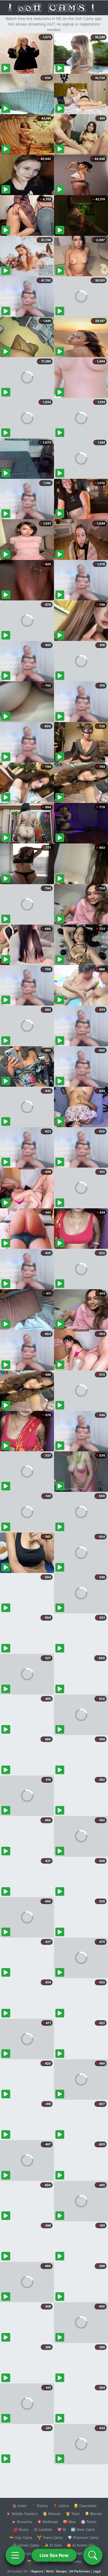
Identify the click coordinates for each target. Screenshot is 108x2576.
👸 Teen (73, 2514)
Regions (37, 2571)
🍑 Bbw (69, 2522)
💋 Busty (21, 2529)
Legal (97, 2571)
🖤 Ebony (40, 2506)
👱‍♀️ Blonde (93, 2514)
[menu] (15, 2555)
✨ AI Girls (53, 2545)
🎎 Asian (19, 2506)
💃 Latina (61, 2506)
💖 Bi (62, 2529)
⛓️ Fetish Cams (26, 2545)
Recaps (61, 2571)
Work (50, 2571)
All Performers (80, 2571)
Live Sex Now (54, 2555)
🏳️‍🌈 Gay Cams (21, 2537)
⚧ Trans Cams (50, 2537)
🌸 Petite (89, 2522)
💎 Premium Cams (83, 2537)
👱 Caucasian (85, 2506)
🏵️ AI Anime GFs (81, 2545)
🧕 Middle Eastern (22, 2514)
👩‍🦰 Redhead (47, 2522)
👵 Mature (52, 2514)
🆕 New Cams (83, 2529)
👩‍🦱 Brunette (22, 2522)
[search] (93, 2555)
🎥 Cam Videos (83, 2553)
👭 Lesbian (43, 2529)
